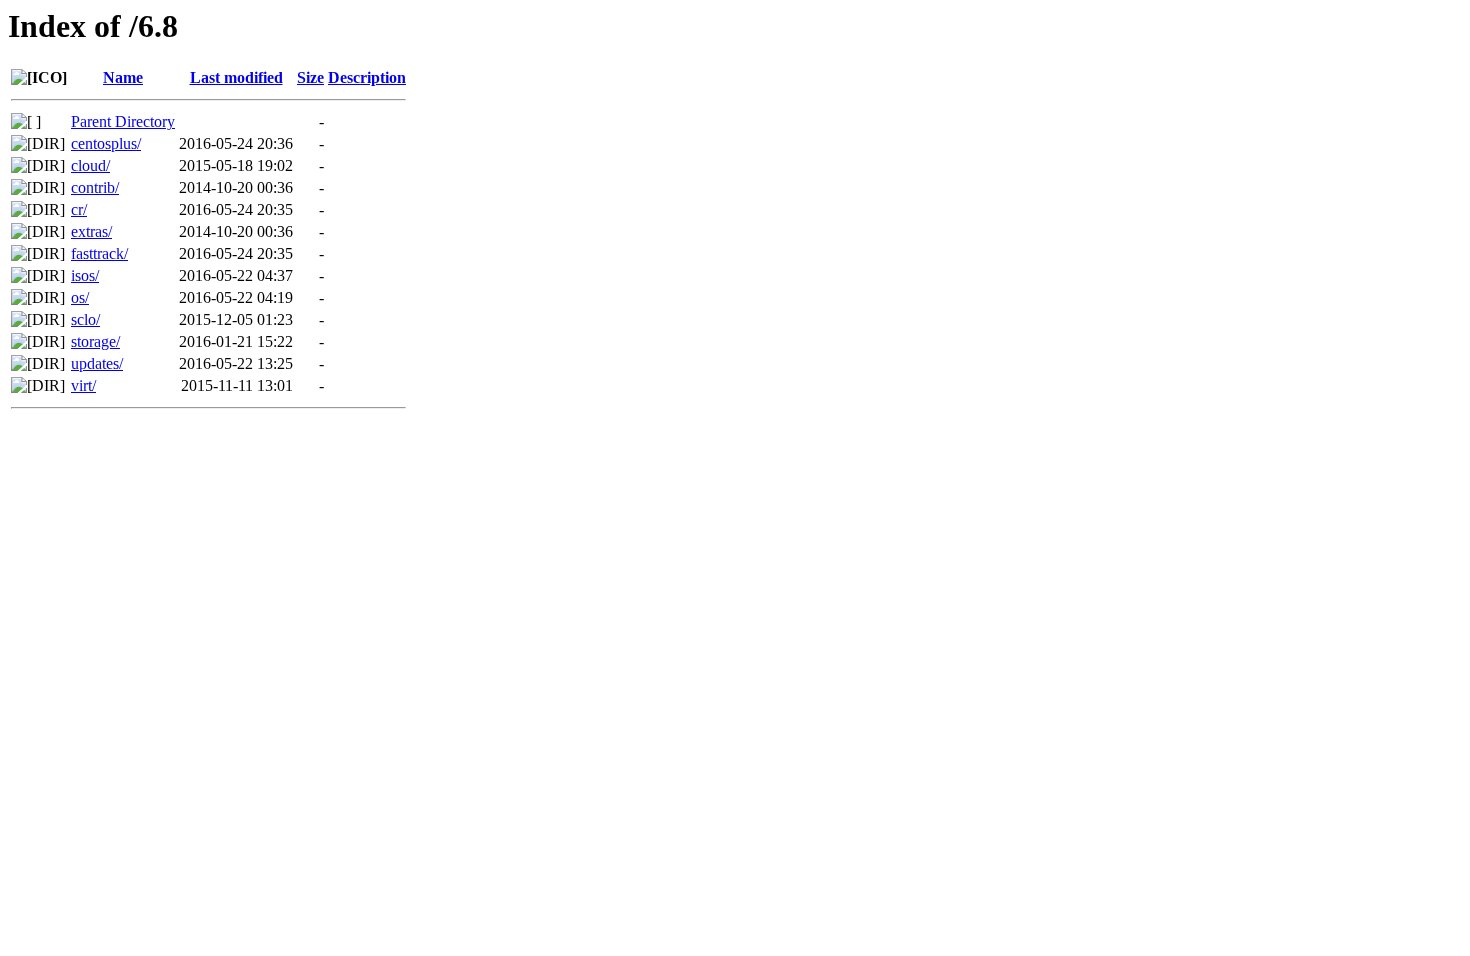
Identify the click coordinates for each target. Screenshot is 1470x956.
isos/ (85, 275)
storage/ (95, 341)
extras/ (91, 231)
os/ (80, 297)
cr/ (79, 209)
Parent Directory (123, 121)
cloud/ (90, 165)
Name (123, 77)
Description (367, 77)
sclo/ (85, 319)
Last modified (236, 77)
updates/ (97, 363)
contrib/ (95, 187)
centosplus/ (106, 143)
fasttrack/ (99, 253)
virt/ (83, 385)
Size (310, 77)
